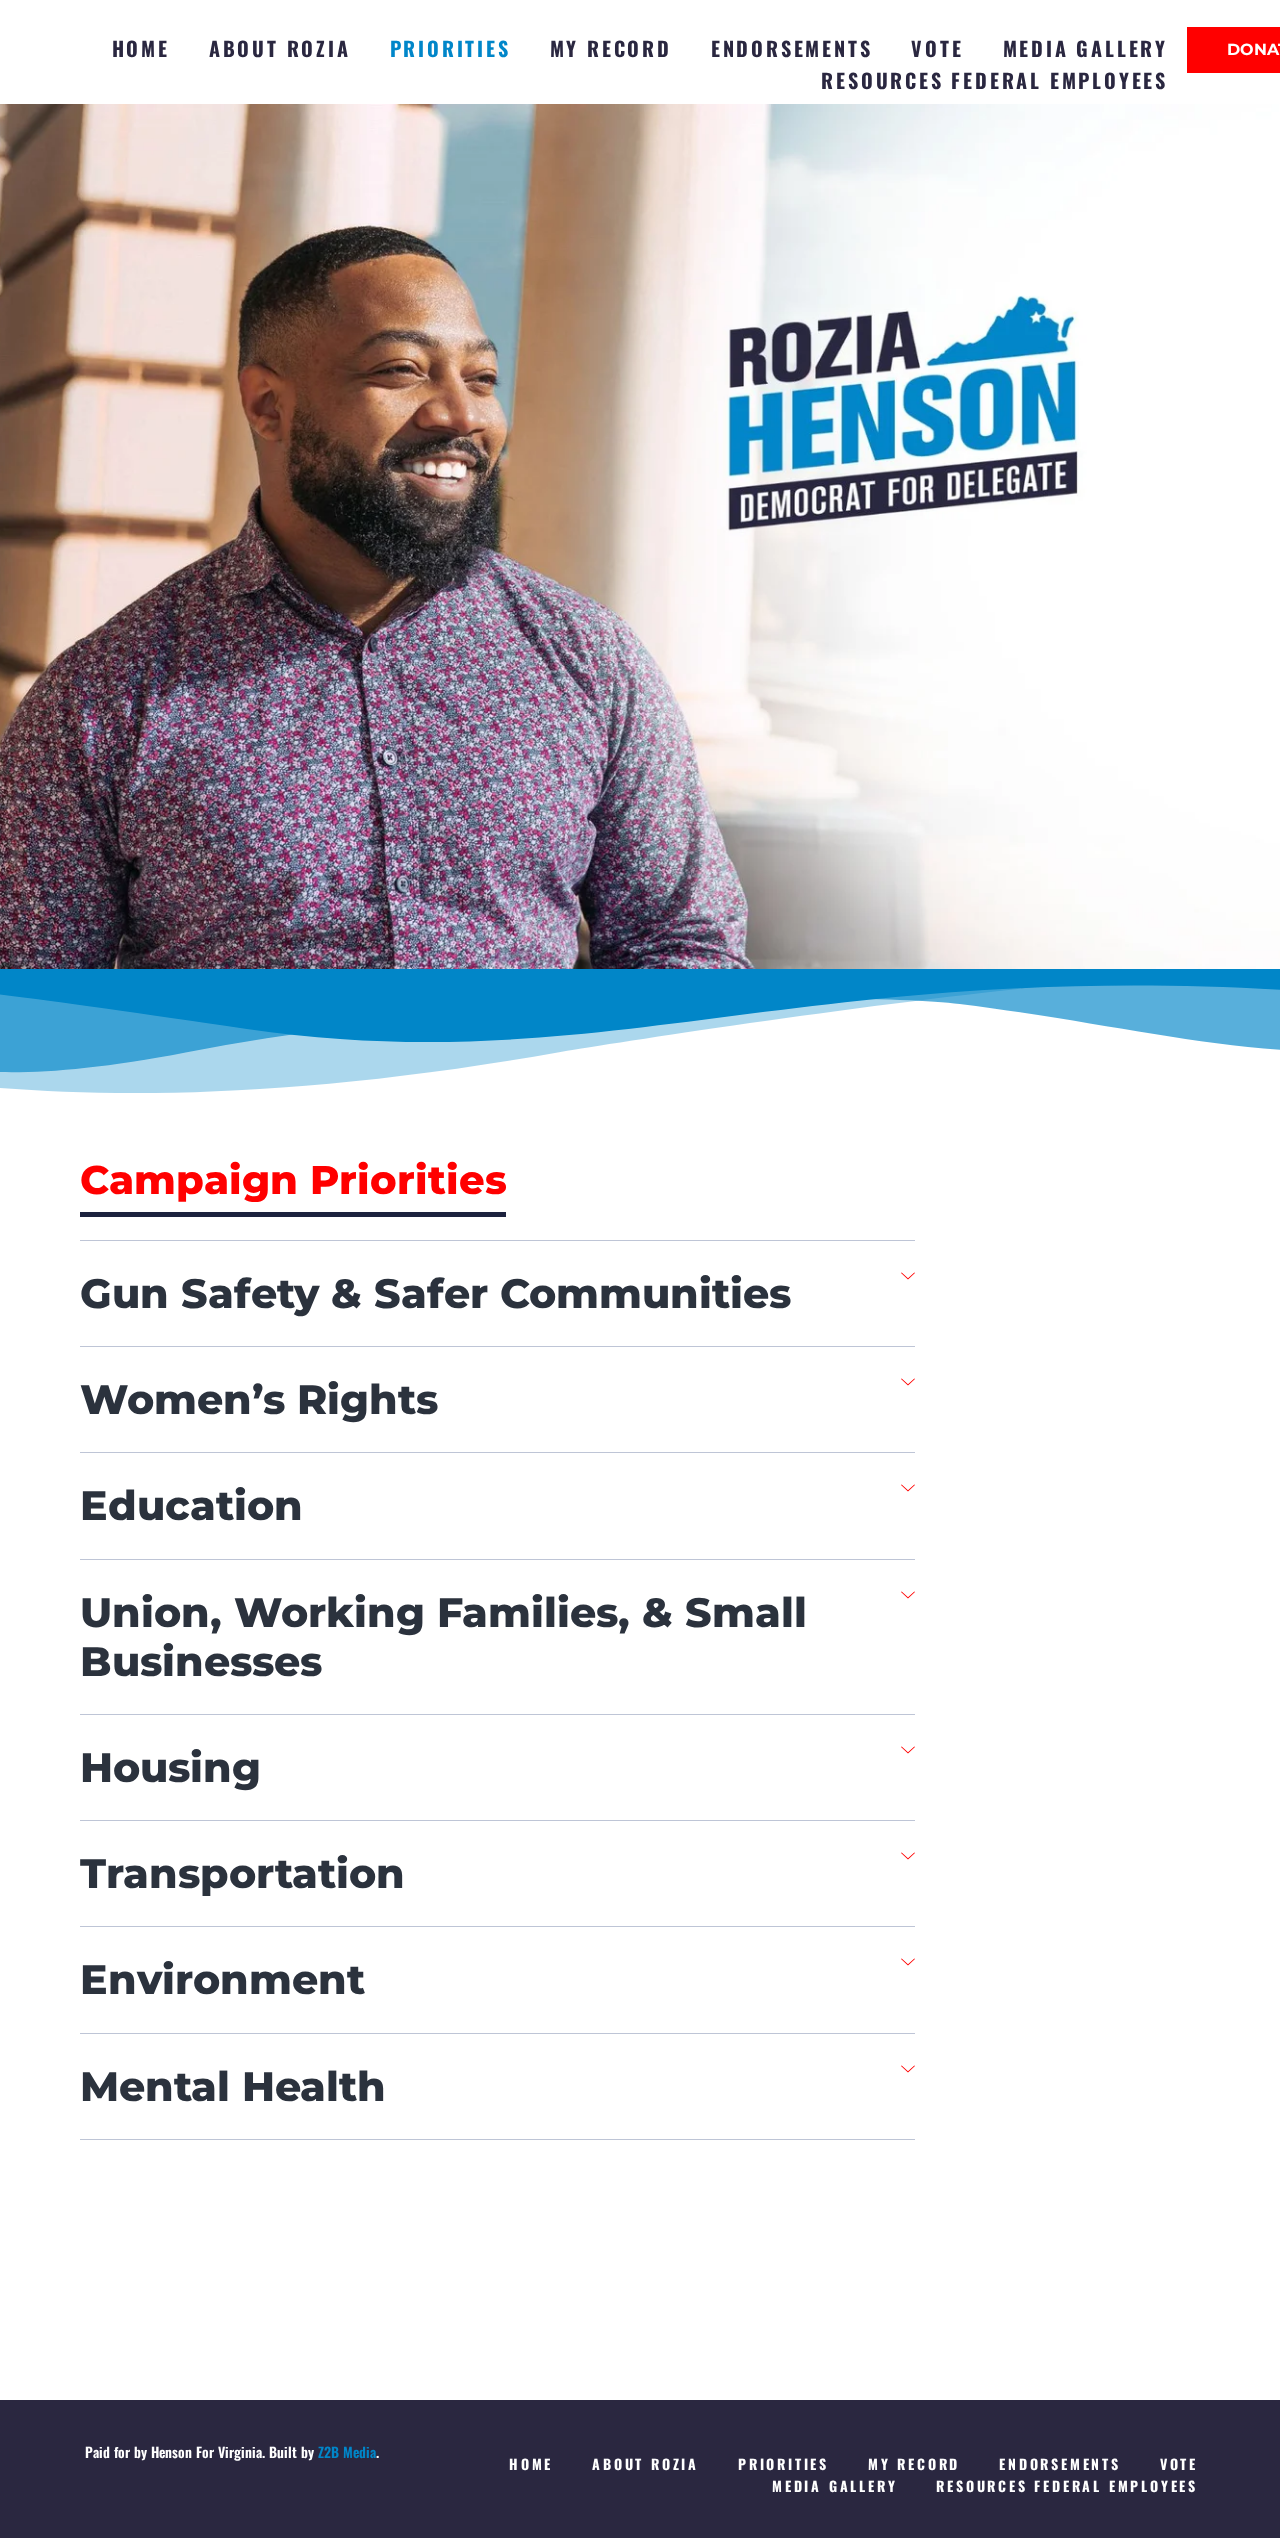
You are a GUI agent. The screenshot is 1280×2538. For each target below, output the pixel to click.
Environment (222, 1979)
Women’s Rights (259, 1399)
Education (191, 1505)
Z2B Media (347, 2451)
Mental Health (233, 2086)
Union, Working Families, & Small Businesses (443, 1636)
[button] (497, 1294)
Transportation (242, 1873)
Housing (170, 1767)
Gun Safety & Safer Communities (435, 1293)
